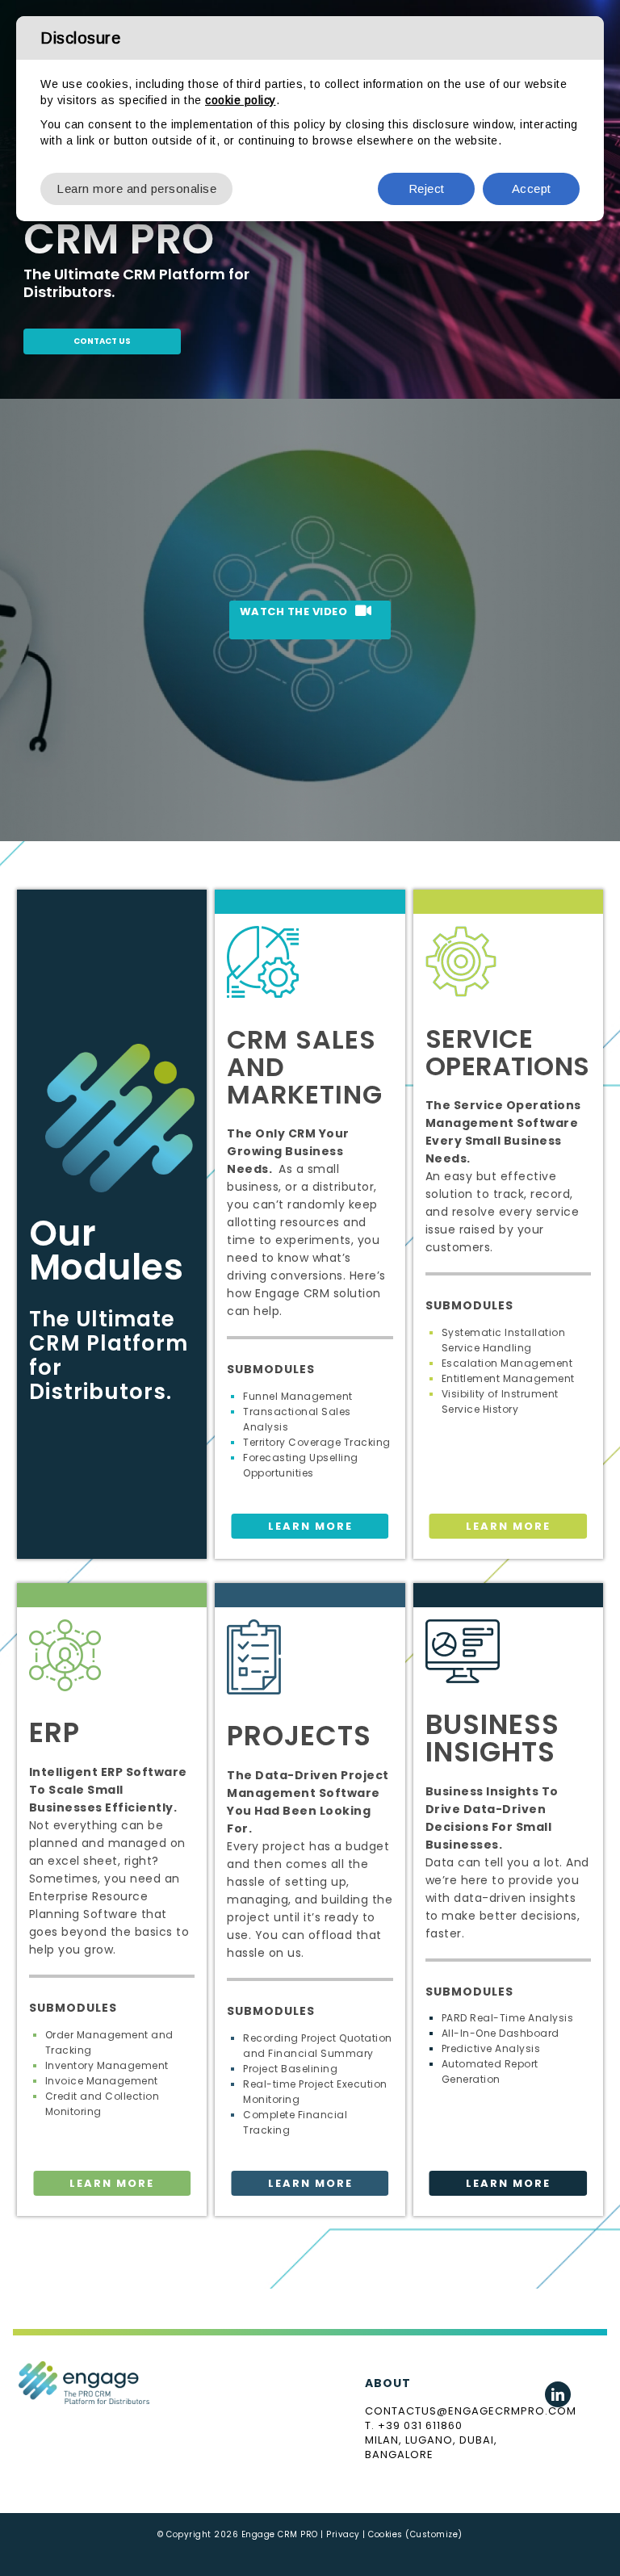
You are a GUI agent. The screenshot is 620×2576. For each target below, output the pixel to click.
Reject (427, 188)
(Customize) (434, 2534)
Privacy (343, 2534)
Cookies (385, 2534)
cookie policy (241, 100)
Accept (532, 188)
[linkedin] (558, 2394)
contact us (102, 341)
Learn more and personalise (136, 188)
